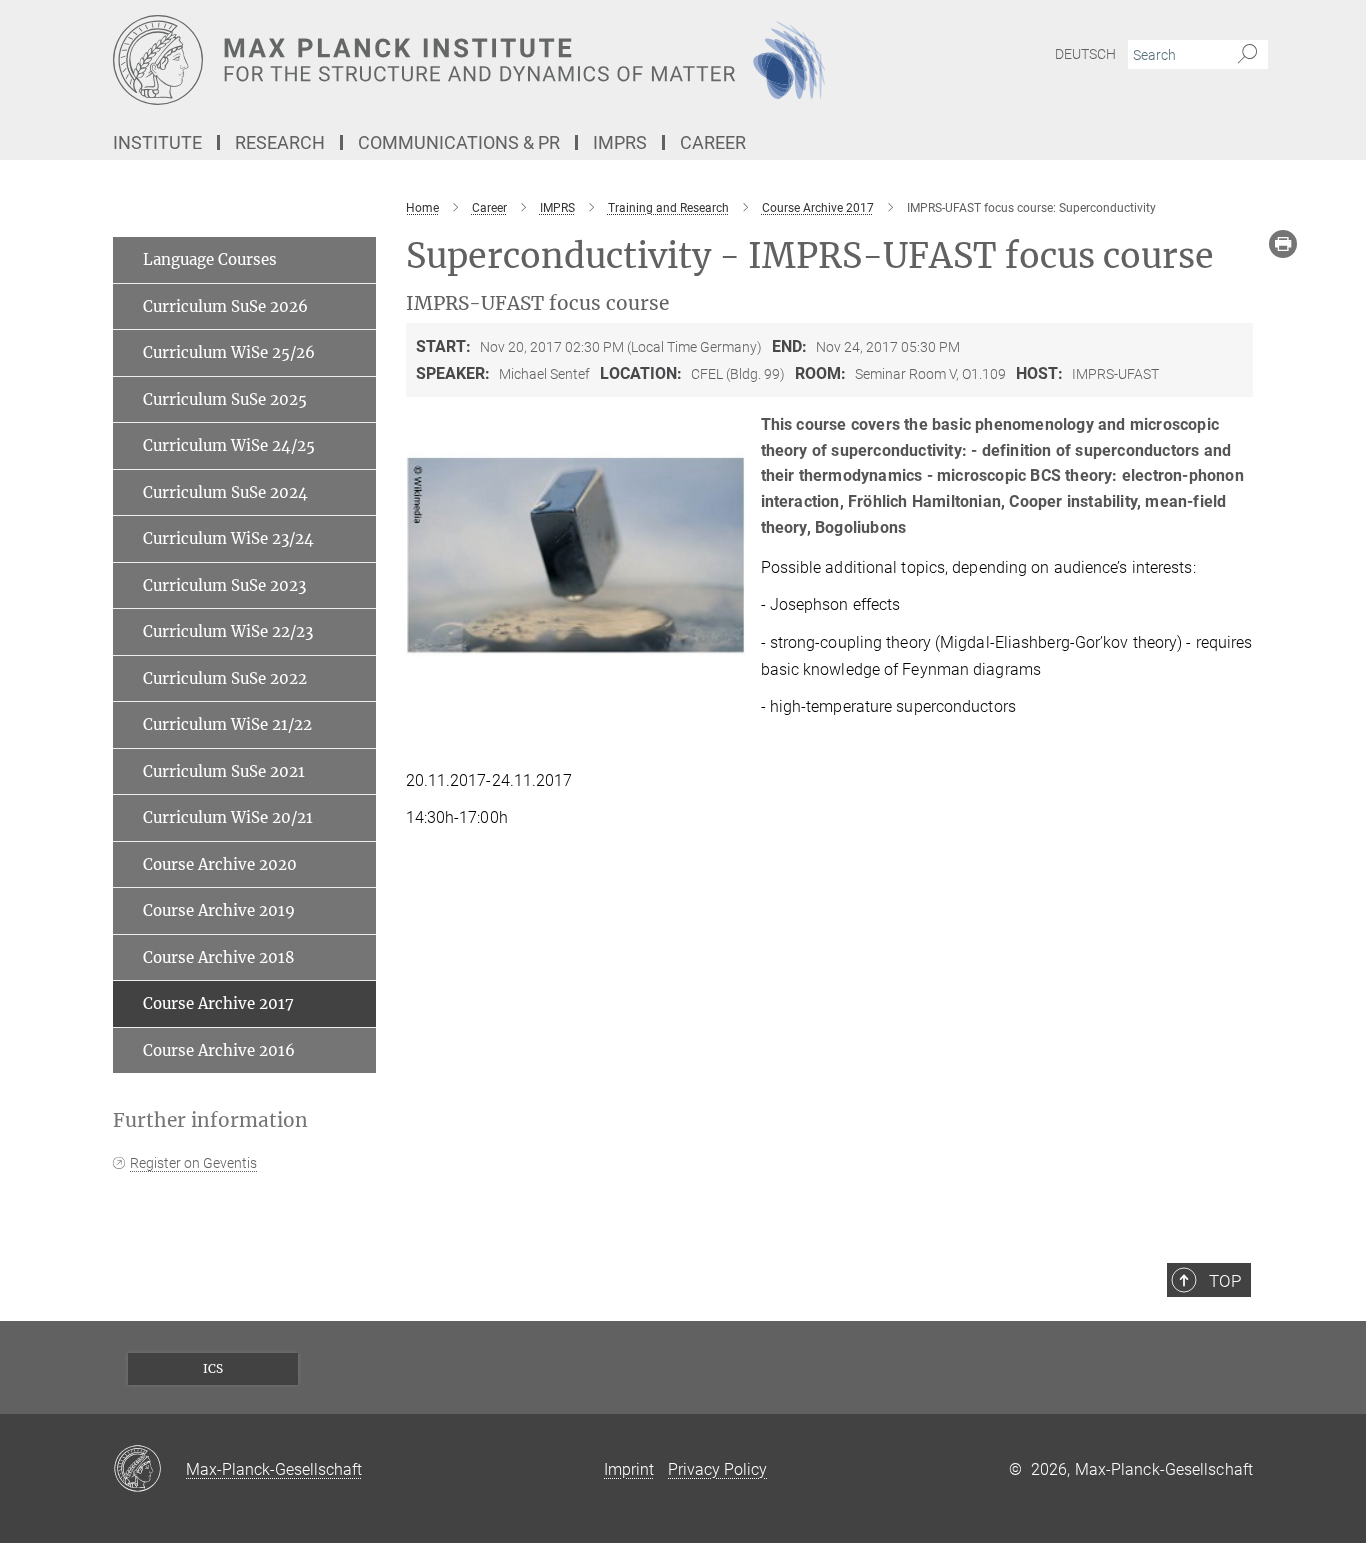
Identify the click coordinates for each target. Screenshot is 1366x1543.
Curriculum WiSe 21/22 (227, 724)
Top (1225, 1281)
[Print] (1283, 244)
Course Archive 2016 (219, 1050)
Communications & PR (459, 142)
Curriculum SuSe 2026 (225, 306)
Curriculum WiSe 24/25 (229, 445)
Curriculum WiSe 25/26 (229, 352)
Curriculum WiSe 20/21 (228, 817)
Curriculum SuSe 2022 (225, 678)
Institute (157, 142)
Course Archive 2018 (219, 957)
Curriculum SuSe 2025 (225, 399)
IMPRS (620, 142)
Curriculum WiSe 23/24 (228, 538)
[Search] (1247, 55)
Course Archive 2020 (220, 864)
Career (713, 142)
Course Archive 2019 (219, 910)
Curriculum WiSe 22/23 (228, 631)
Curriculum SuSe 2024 (225, 492)
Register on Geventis (193, 1163)
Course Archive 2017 (218, 1003)
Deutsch (1085, 54)
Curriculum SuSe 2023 (224, 585)
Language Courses (210, 259)
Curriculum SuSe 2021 (224, 771)
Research (280, 142)
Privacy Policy (717, 1469)
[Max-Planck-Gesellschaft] (149, 1470)
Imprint (629, 1469)
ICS (213, 1368)
